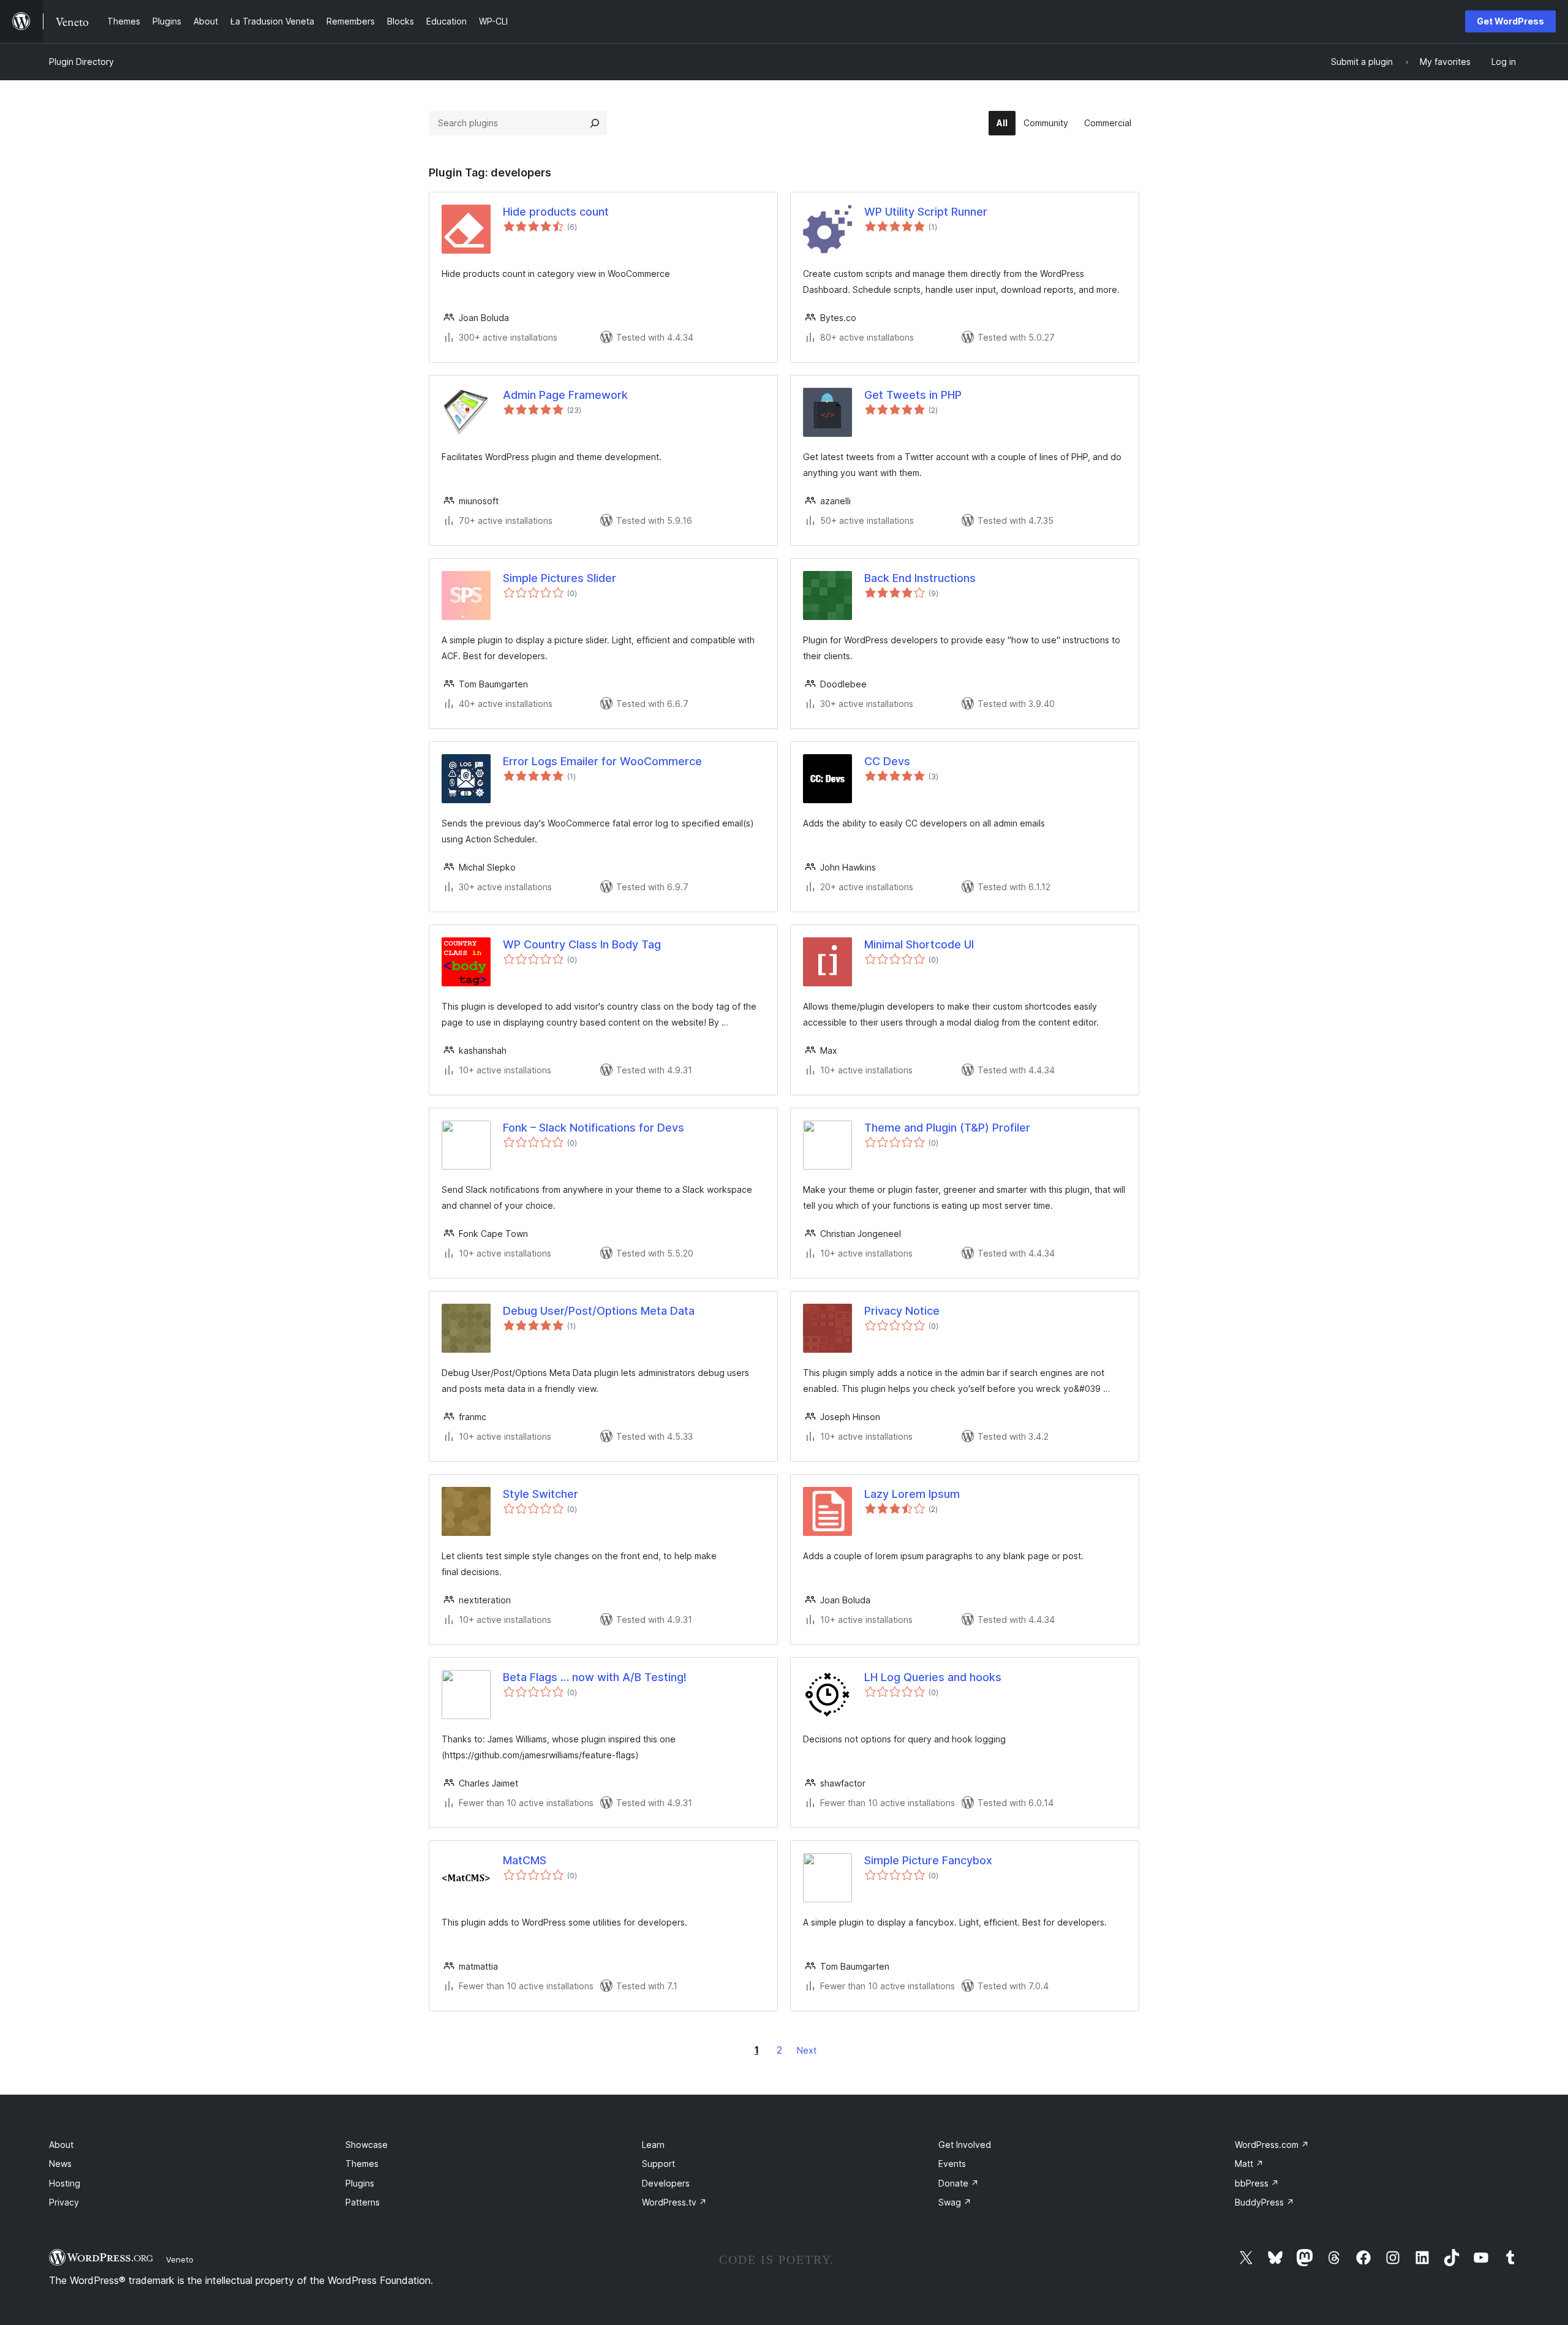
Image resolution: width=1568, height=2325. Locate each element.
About (61, 2145)
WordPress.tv (674, 2202)
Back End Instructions (920, 578)
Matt (1249, 2164)
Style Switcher (541, 1494)
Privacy (64, 2202)
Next (807, 2050)
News (60, 2164)
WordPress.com (1272, 2145)
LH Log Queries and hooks (933, 1677)
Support (658, 2164)
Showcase (367, 2145)
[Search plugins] (595, 123)
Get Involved (965, 2145)
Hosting (65, 2183)
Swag (955, 2202)
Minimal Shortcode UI (919, 944)
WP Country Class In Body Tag (582, 944)
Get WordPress (1510, 21)
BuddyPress (1265, 2202)
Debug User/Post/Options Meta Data (599, 1311)
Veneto (180, 2259)
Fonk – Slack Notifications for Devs (594, 1128)
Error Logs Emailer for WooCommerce (602, 761)
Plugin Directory (81, 62)
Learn (653, 2145)
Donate (959, 2183)
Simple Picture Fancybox (928, 1860)
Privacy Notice (902, 1311)
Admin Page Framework (565, 395)
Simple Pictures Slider (560, 578)
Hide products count (556, 212)
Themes (362, 2164)
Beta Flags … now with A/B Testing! (595, 1677)
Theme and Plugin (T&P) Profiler (947, 1128)
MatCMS (525, 1860)
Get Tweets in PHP (913, 395)
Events (952, 2164)
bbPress (1257, 2183)
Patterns (363, 2202)
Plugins (360, 2183)
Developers (666, 2183)
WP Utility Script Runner (926, 212)
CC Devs (887, 761)
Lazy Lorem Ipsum (912, 1494)
